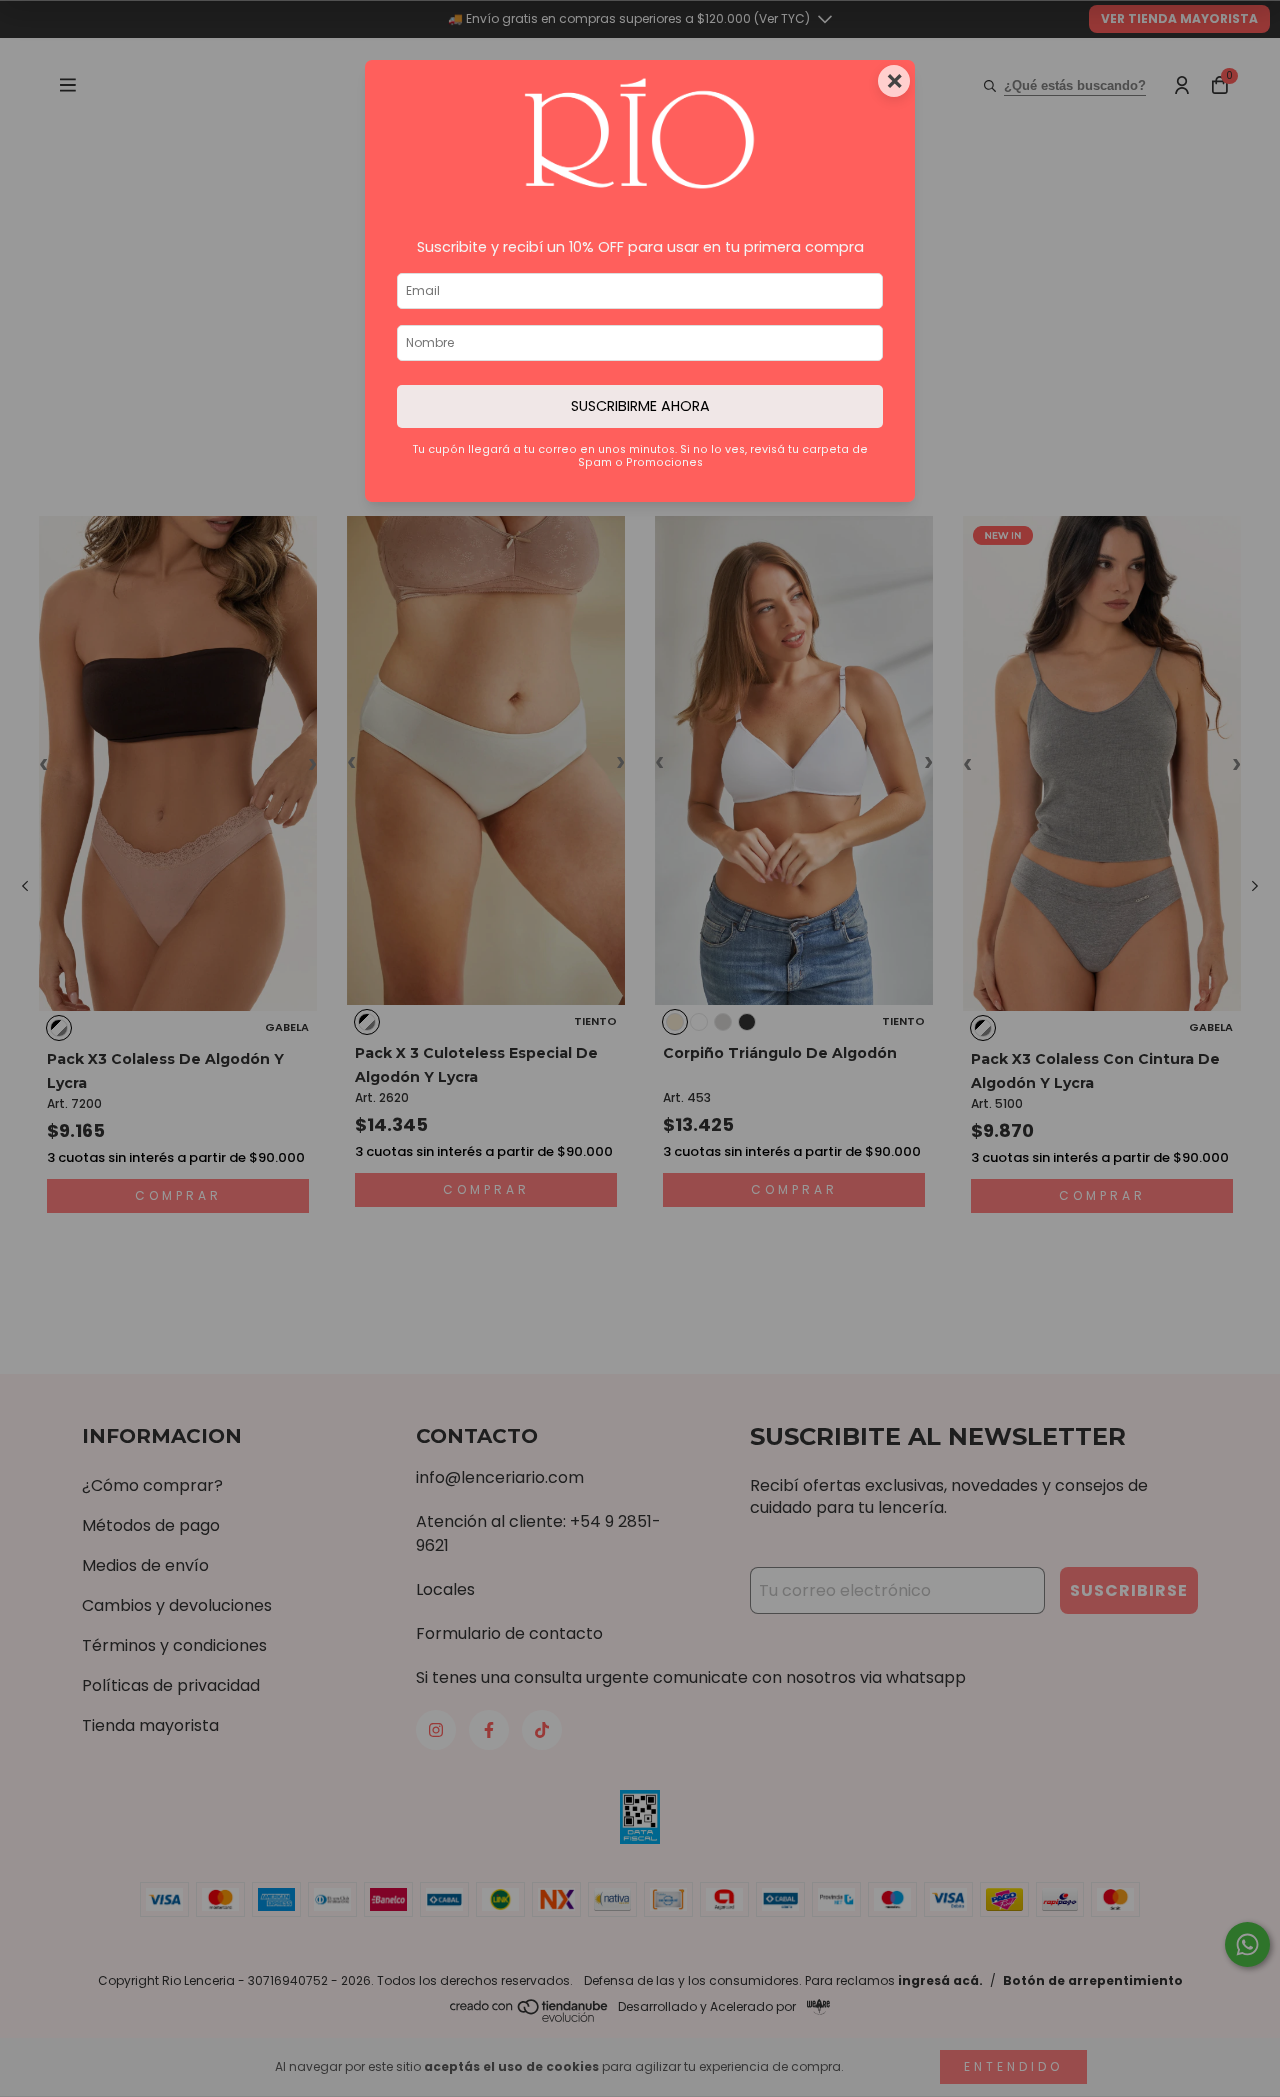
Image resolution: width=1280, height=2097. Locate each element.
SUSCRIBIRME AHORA (640, 406)
